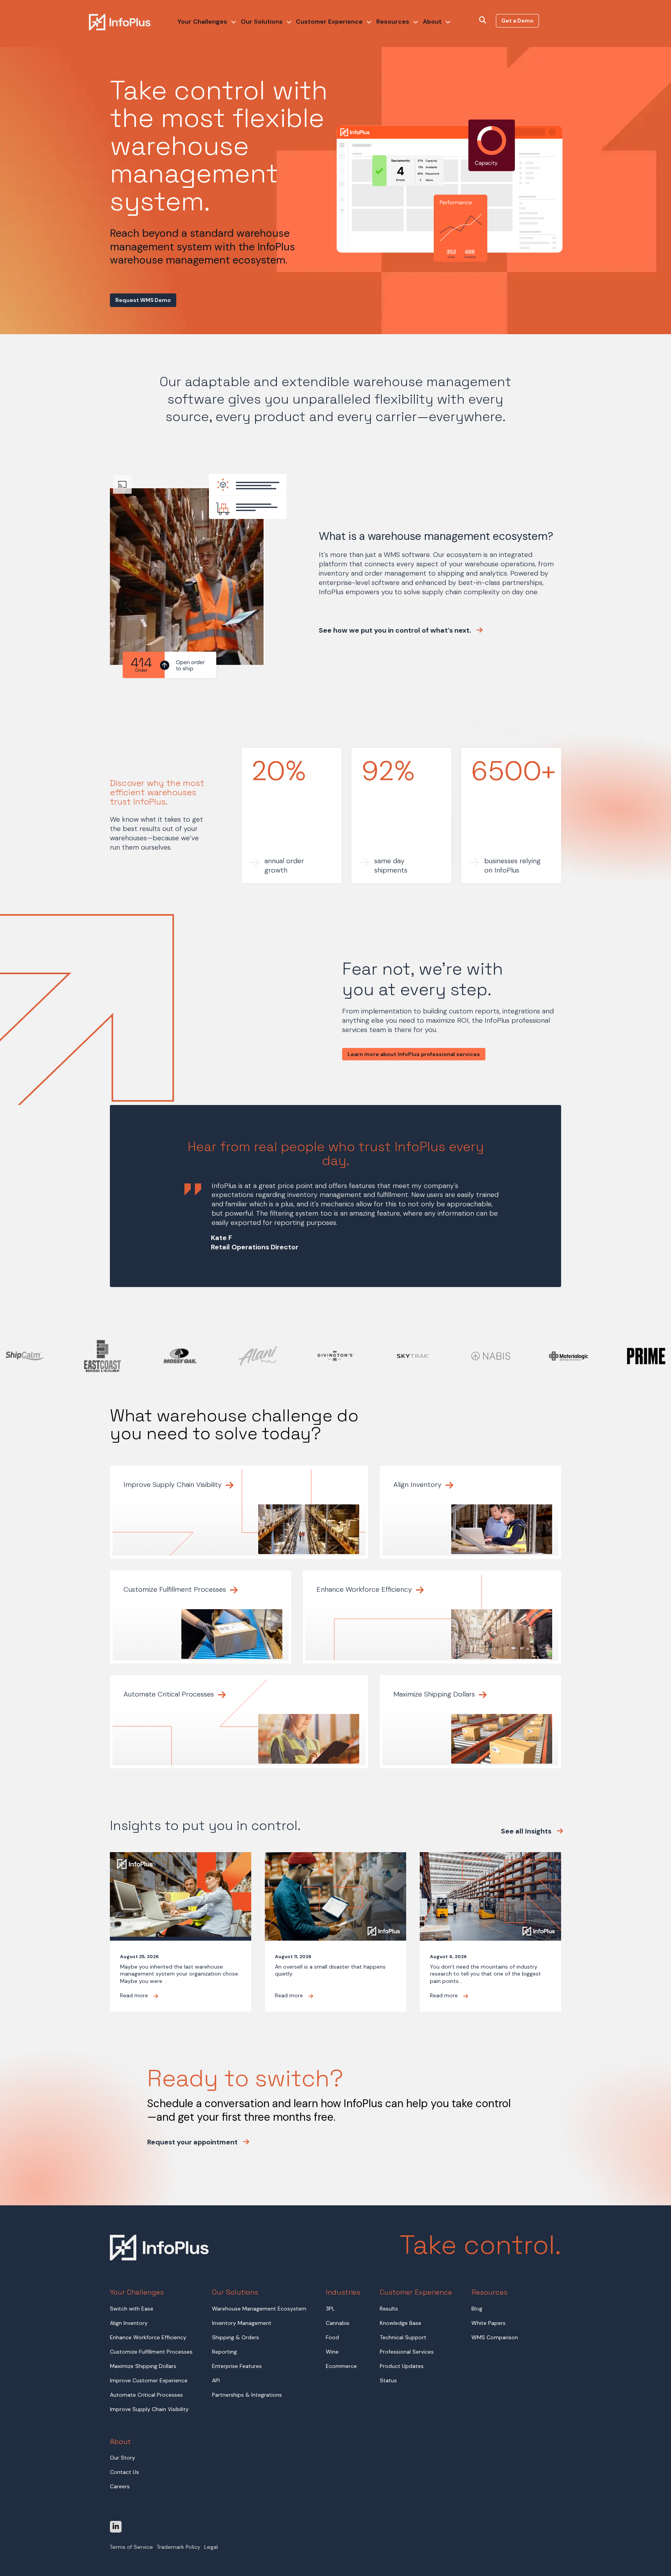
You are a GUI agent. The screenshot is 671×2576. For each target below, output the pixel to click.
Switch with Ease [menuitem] (132, 2309)
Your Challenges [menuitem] (202, 22)
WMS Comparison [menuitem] (495, 2337)
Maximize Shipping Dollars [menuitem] (143, 2366)
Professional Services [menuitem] (407, 2352)
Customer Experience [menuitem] (329, 22)
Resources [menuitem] (393, 22)
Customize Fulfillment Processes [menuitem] (151, 2352)
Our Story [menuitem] (123, 2458)
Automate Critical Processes (170, 1694)
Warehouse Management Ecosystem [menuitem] (259, 2309)
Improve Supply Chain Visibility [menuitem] (149, 2409)
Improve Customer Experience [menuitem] (149, 2380)
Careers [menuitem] (120, 2486)
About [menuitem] (432, 22)
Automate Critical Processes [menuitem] (146, 2395)
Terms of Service (131, 2547)
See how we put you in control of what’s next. (396, 631)
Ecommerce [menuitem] (341, 2366)
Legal (211, 2547)
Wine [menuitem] (332, 2352)
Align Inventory (418, 1485)
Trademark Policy (179, 2547)
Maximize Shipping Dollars (435, 1694)
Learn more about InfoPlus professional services (414, 1054)
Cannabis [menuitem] (338, 2323)
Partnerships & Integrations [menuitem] (247, 2395)
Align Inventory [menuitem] (129, 2323)
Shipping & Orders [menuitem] (236, 2337)
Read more (135, 1995)
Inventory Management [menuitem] (242, 2323)
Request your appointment (193, 2142)
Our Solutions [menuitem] (262, 22)
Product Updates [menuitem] (402, 2366)
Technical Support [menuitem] (403, 2337)
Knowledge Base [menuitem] (401, 2323)
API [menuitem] (216, 2380)
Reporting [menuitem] (224, 2352)
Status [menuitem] (388, 2380)
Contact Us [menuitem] (124, 2472)
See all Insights (527, 1831)
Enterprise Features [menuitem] (237, 2366)
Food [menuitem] (332, 2337)
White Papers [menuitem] (488, 2323)
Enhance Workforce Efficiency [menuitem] (148, 2337)
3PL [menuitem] (330, 2309)
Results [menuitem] (389, 2309)
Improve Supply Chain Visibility (174, 1485)
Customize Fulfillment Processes (176, 1589)
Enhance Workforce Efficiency (365, 1589)
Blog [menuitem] (477, 2309)
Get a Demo (517, 21)
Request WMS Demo (143, 300)
